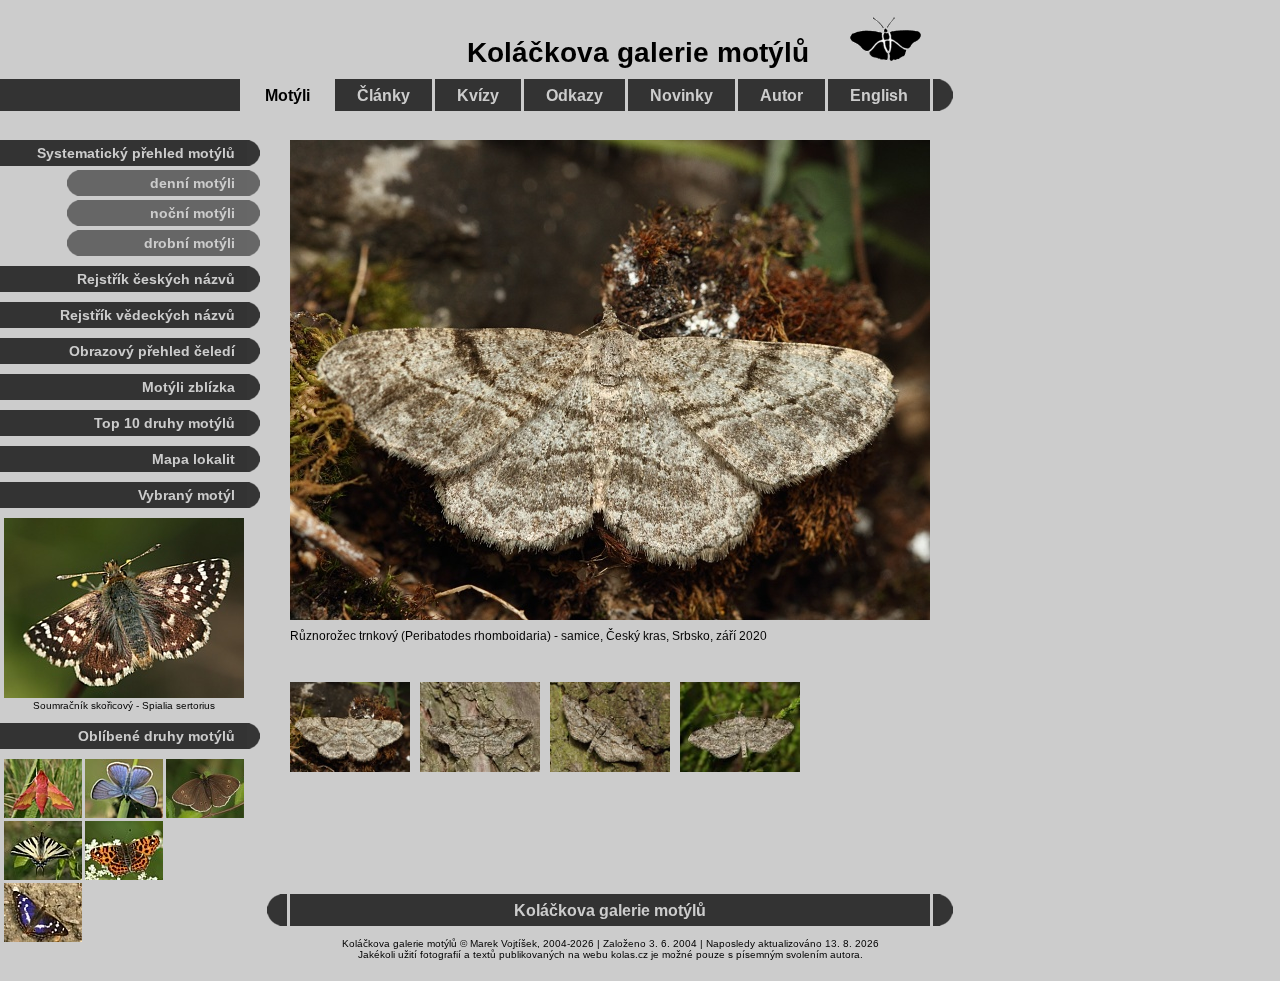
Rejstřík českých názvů (156, 279)
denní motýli (192, 183)
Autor (781, 95)
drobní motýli (189, 243)
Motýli (287, 95)
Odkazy (574, 95)
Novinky (681, 95)
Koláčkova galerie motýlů (638, 52)
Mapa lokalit (193, 459)
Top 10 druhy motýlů (164, 423)
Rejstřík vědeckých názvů (147, 315)
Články (383, 95)
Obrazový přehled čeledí (152, 351)
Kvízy (478, 95)
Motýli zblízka (188, 387)
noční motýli (192, 213)
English (879, 95)
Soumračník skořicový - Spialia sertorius (124, 705)
